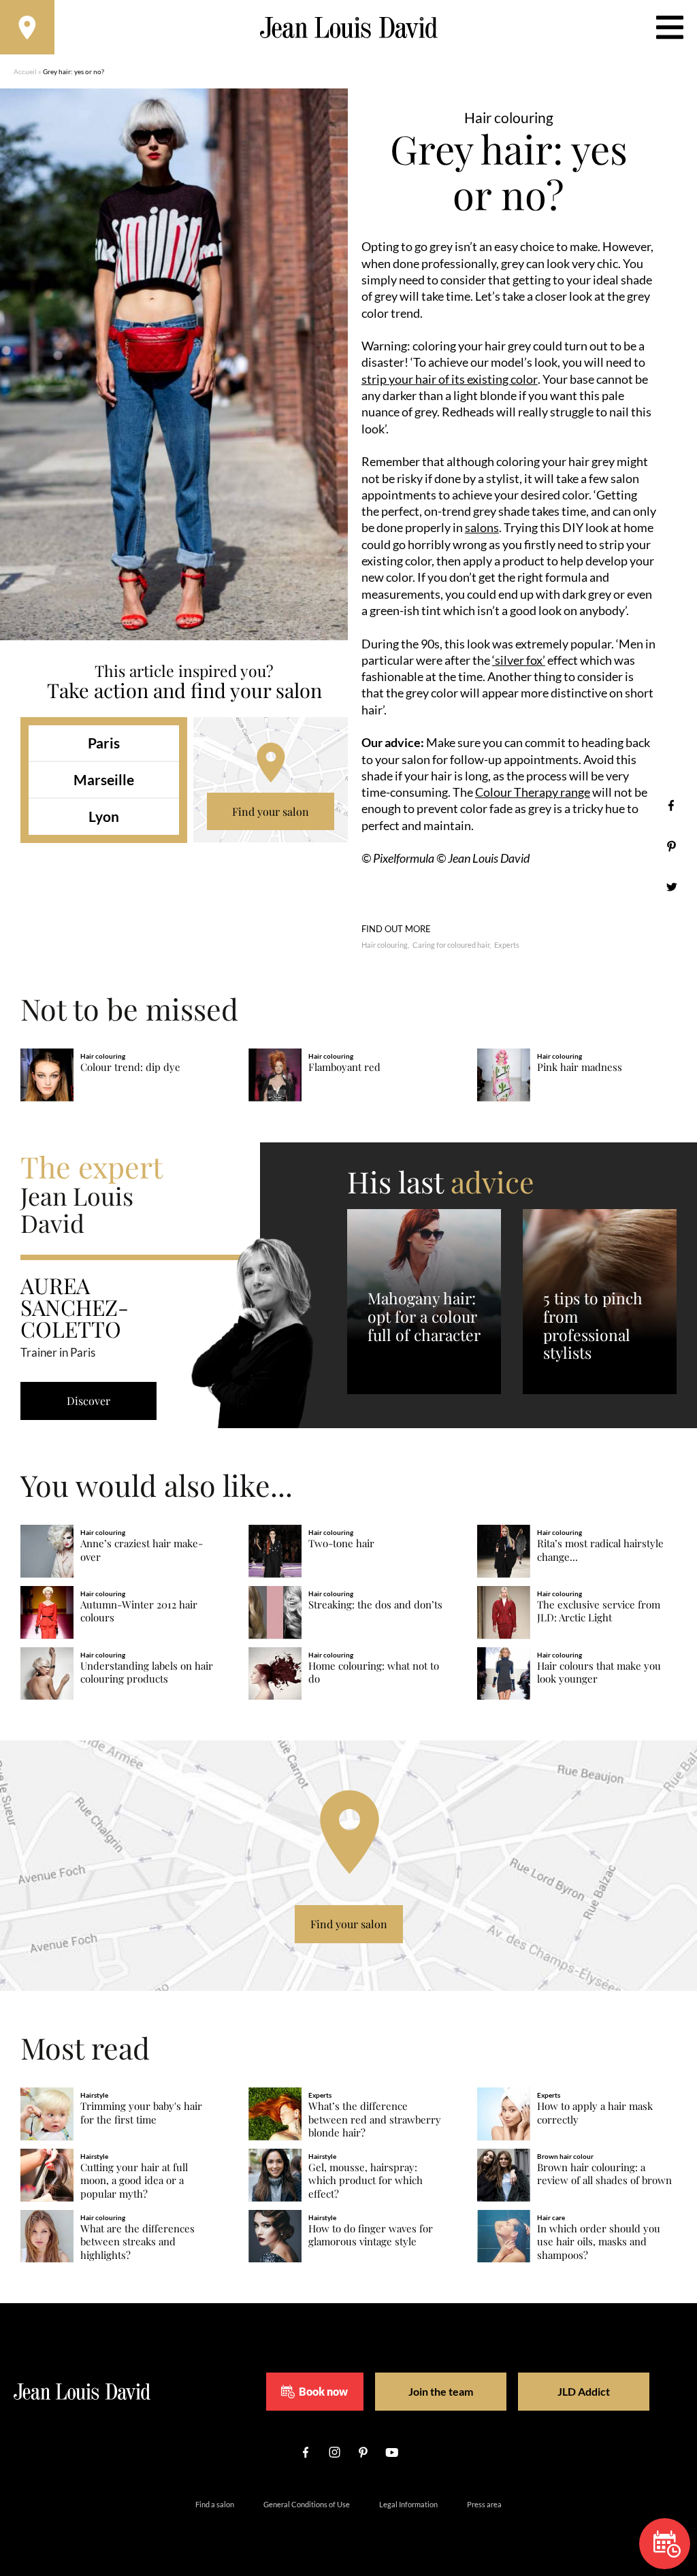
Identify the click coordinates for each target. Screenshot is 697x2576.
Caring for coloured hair (451, 945)
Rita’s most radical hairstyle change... (600, 1550)
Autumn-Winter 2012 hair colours (139, 1612)
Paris (104, 743)
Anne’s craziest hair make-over (142, 1550)
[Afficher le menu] (670, 27)
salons (482, 527)
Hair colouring (385, 945)
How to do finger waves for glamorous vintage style (371, 2235)
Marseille (104, 779)
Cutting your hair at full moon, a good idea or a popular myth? (134, 2181)
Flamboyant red (344, 1067)
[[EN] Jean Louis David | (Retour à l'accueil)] (349, 28)
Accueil (25, 71)
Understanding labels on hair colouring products (147, 1673)
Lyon (104, 816)
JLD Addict (584, 2391)
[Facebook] (671, 805)
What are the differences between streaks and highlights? (137, 2242)
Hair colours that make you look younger (599, 1673)
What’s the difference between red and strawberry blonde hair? (375, 2120)
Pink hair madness (580, 1067)
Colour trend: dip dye (130, 1067)
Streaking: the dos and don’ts (375, 1605)
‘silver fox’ (519, 660)
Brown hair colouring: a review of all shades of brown (604, 2174)
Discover (88, 1401)
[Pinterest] (671, 846)
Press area (484, 2504)
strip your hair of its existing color (450, 379)
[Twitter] (671, 887)
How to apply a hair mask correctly (595, 2113)
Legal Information (408, 2504)
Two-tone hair (341, 1543)
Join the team (441, 2391)
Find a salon (215, 2504)
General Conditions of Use (307, 2504)
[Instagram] (334, 2452)
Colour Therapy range (533, 792)
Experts (507, 945)
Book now (323, 2391)
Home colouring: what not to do (374, 1673)
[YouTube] (391, 2452)
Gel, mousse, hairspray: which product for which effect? (366, 2181)
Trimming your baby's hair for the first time (141, 2113)
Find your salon (271, 811)
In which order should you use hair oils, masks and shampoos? (599, 2242)
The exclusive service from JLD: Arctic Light (599, 1612)
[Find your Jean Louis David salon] (27, 27)
